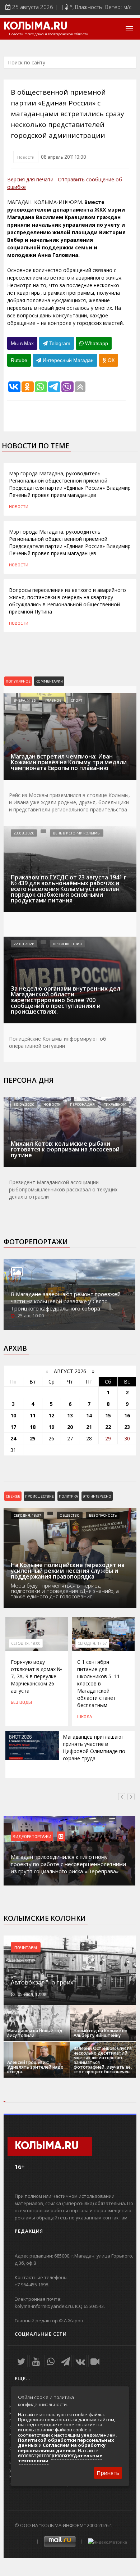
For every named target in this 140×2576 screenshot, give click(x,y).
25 (33, 1438)
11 (33, 1415)
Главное (53, 700)
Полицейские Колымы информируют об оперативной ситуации (58, 1042)
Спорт (76, 700)
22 (108, 1427)
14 (89, 1415)
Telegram (59, 343)
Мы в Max (22, 343)
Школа (85, 1716)
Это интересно (97, 1496)
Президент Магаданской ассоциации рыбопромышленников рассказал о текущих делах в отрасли (63, 1189)
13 (70, 1415)
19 (51, 1427)
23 (127, 1427)
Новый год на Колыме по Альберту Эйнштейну (101, 2033)
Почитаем (26, 1947)
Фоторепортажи (36, 1242)
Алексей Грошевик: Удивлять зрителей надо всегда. (35, 2067)
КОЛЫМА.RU (36, 27)
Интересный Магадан (67, 360)
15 (108, 1415)
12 (51, 1415)
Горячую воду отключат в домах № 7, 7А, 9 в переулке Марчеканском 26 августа (36, 1676)
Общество (70, 1515)
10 (13, 1415)
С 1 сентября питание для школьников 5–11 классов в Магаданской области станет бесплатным (99, 1683)
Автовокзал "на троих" (43, 1982)
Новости (26, 157)
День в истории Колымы (77, 833)
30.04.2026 (24, 1104)
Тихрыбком (115, 1104)
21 (89, 1427)
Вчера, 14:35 (25, 700)
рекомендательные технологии (60, 2458)
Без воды (21, 1702)
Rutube (19, 360)
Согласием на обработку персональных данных (62, 2448)
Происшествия (67, 944)
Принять (108, 2473)
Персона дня (29, 1080)
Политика (68, 1496)
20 (70, 1427)
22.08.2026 (24, 944)
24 (13, 1438)
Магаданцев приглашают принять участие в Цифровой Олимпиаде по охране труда (94, 1747)
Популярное (18, 681)
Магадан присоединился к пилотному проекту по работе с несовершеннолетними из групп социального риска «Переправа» (68, 1864)
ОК (110, 360)
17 (13, 1427)
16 (127, 1415)
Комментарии (49, 681)
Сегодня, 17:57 (92, 1643)
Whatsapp (96, 343)
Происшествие (39, 1496)
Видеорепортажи (32, 1836)
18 (33, 1427)
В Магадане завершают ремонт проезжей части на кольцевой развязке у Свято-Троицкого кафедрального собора (66, 1301)
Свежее (13, 1496)
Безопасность (103, 1515)
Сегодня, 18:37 (27, 1515)
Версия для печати (30, 179)
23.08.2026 (24, 833)
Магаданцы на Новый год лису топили (35, 2033)
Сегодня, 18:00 (26, 1643)
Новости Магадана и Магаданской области (49, 34)
